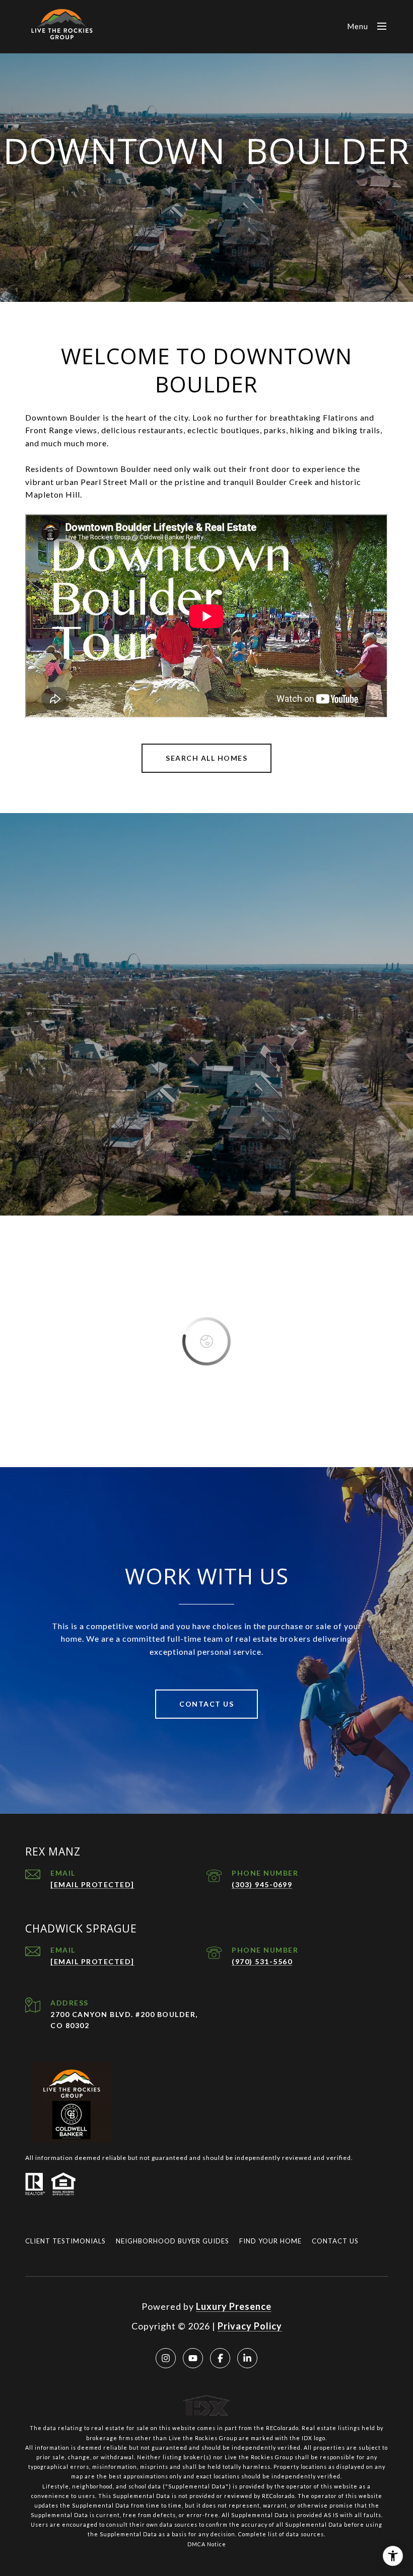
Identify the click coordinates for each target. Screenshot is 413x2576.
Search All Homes (206, 758)
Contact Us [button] (206, 1704)
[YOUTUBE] (193, 2358)
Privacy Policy (250, 2326)
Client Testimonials (65, 2241)
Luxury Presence (234, 2306)
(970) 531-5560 (262, 1961)
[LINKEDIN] (247, 2358)
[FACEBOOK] (220, 2358)
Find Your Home (270, 2241)
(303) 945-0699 (262, 1884)
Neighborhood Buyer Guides (173, 2241)
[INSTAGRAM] (166, 2358)
